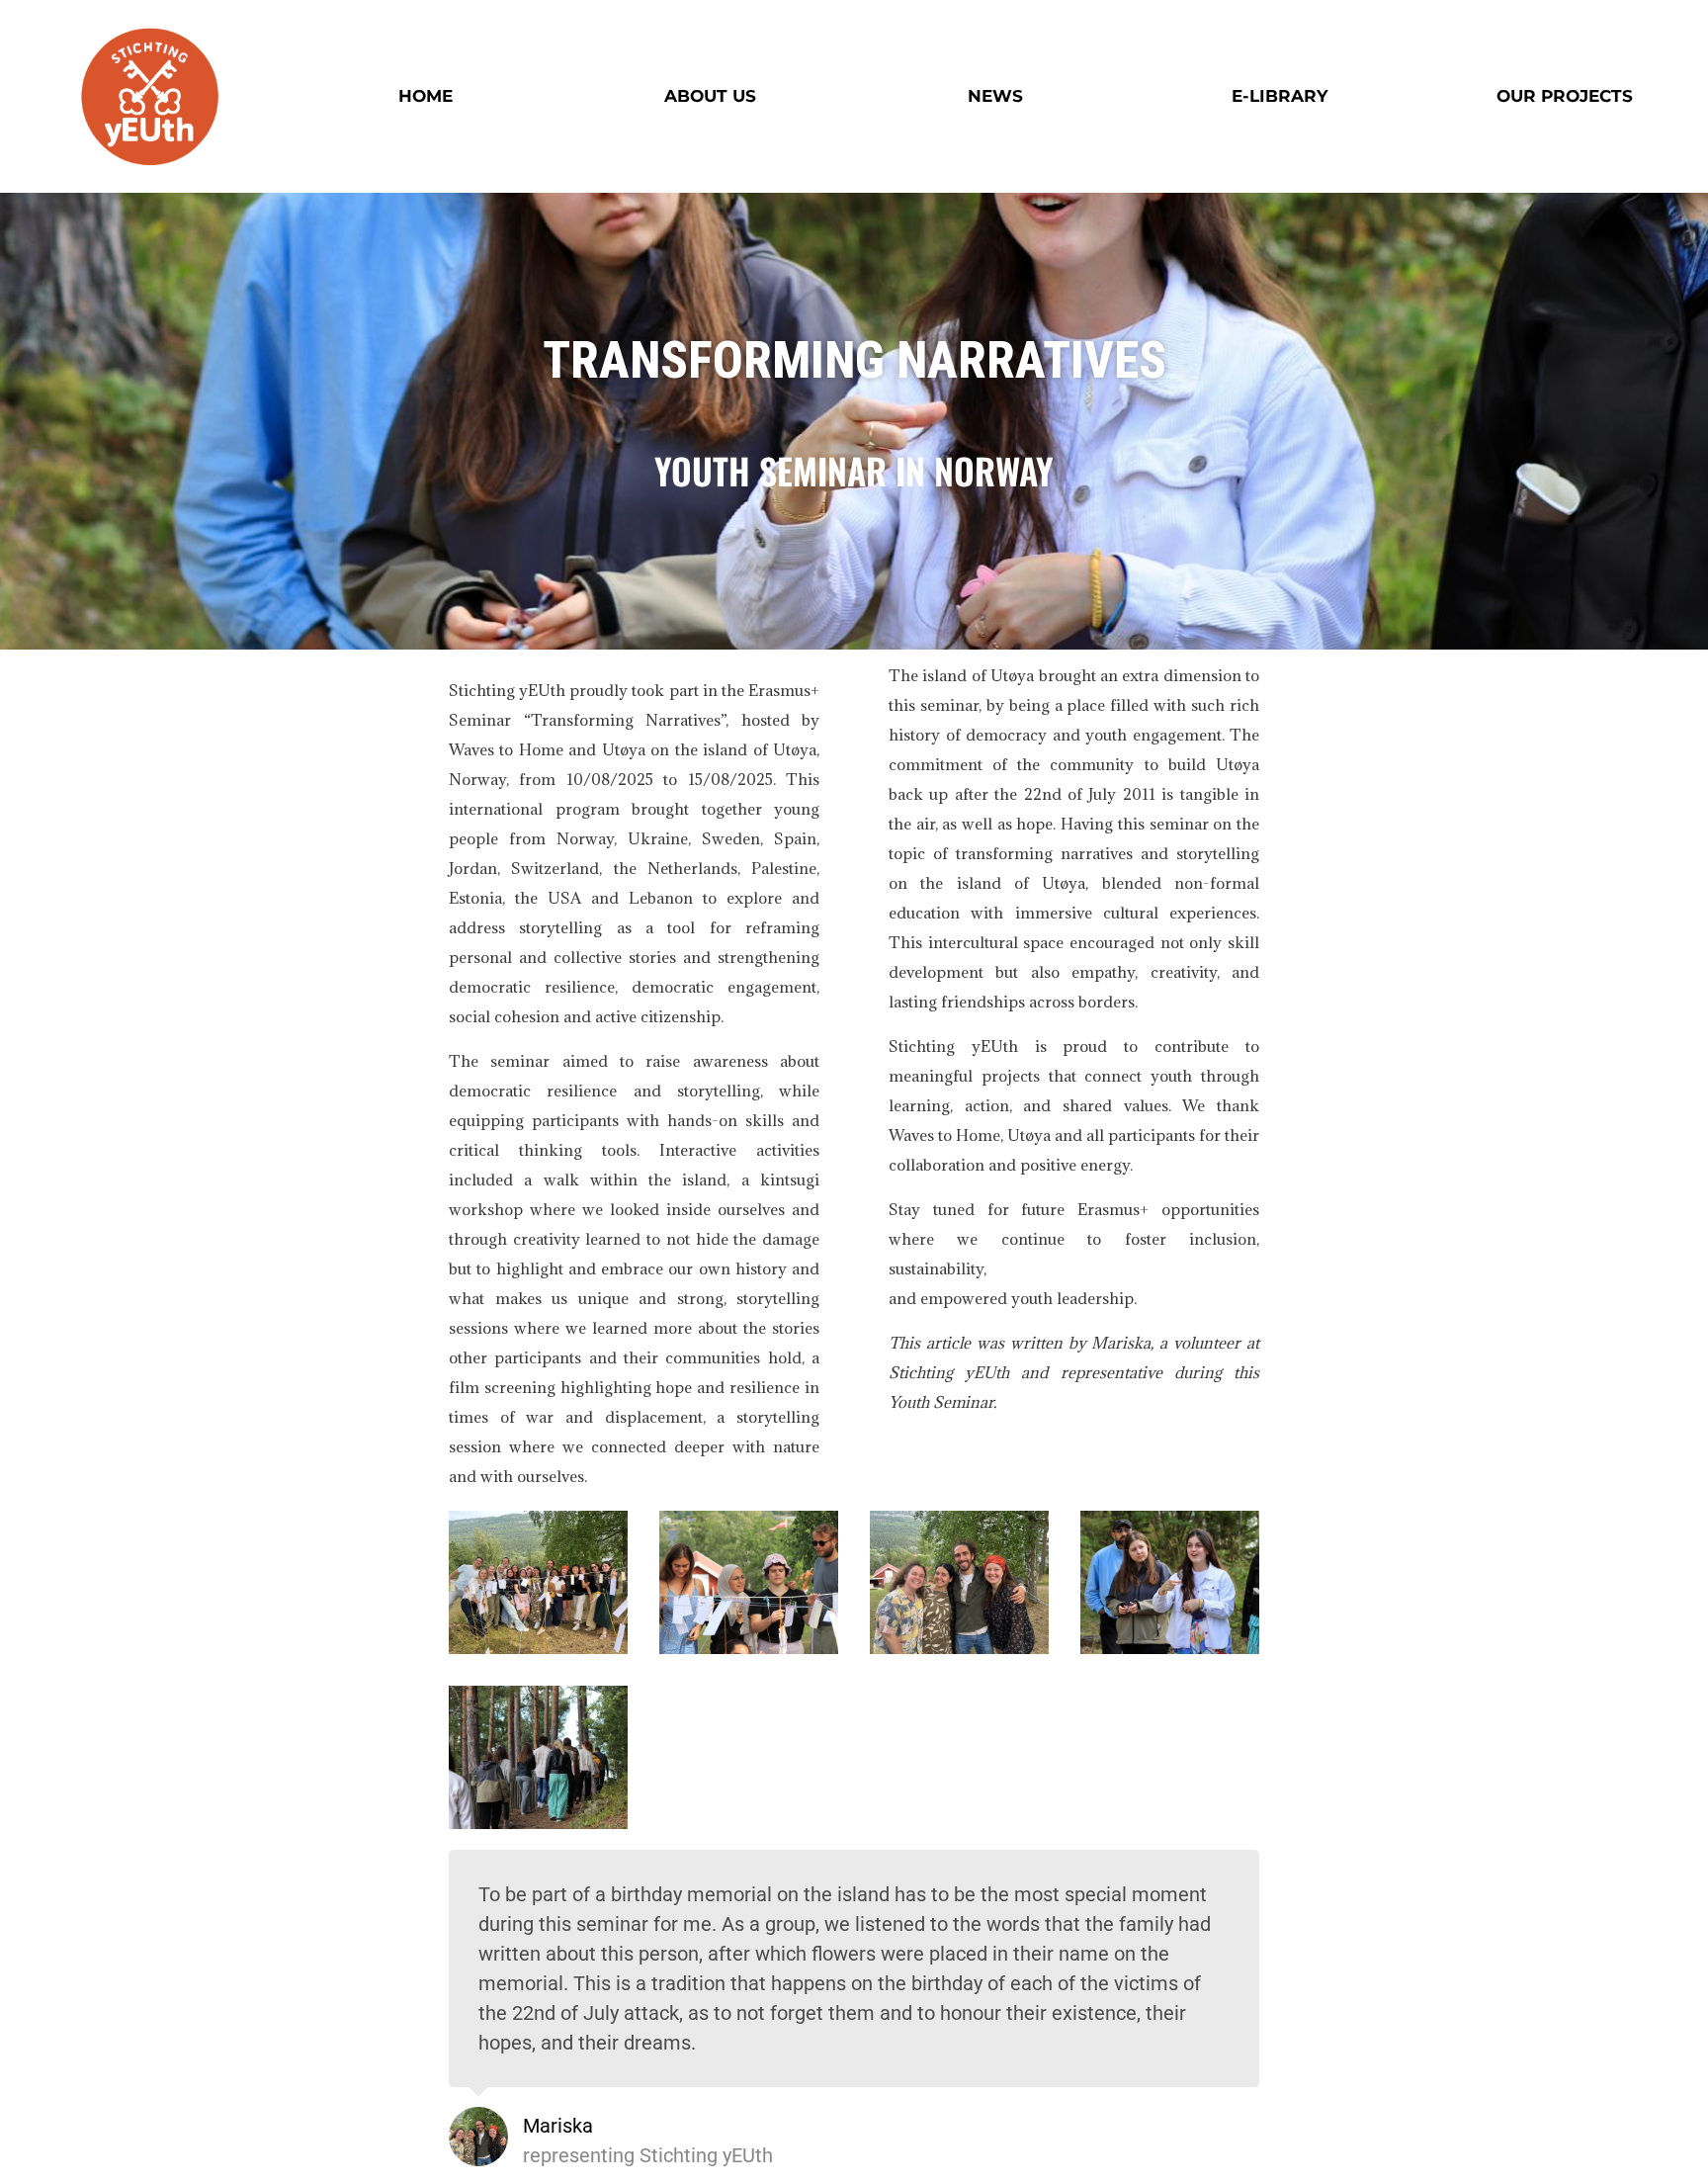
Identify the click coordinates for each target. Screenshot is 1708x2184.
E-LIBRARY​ (1280, 96)
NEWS (995, 96)
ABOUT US (710, 96)
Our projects (1565, 96)
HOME (426, 96)
